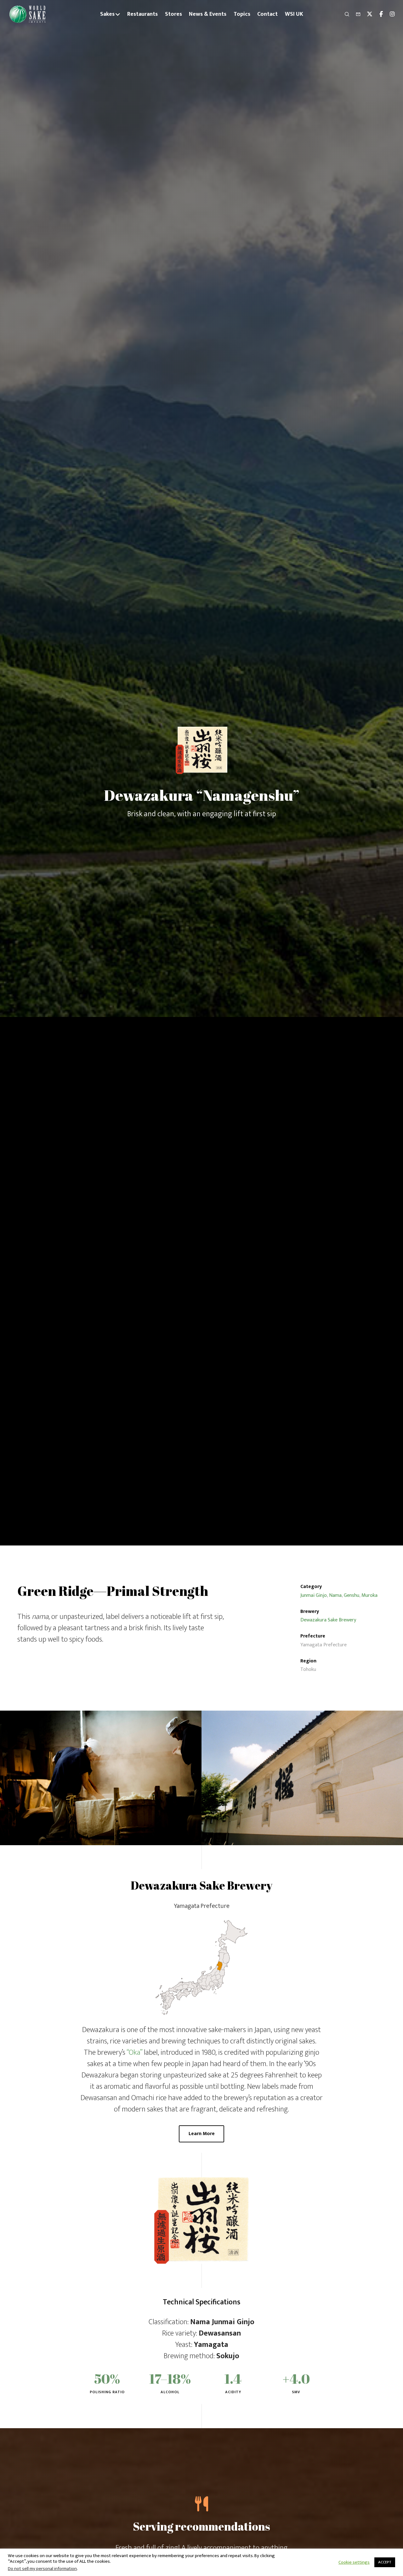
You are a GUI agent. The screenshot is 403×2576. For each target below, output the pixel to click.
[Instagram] (389, 14)
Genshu (352, 1595)
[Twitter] (367, 14)
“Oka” (134, 2053)
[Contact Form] (355, 14)
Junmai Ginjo (314, 1595)
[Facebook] (378, 14)
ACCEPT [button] (385, 2562)
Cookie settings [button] (354, 2562)
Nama (335, 1595)
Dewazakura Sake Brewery (328, 1620)
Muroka (369, 1595)
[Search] (344, 14)
